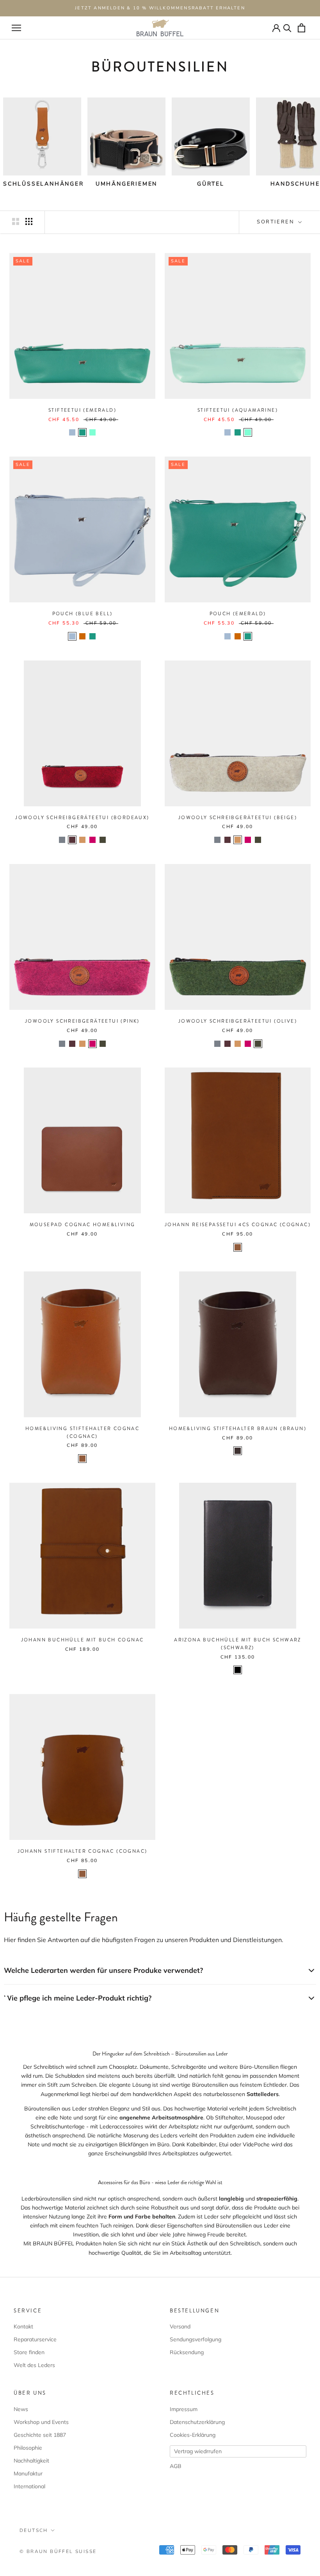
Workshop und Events (41, 2422)
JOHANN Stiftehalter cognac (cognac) (83, 1851)
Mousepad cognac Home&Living (83, 1225)
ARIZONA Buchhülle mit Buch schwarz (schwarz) (238, 1644)
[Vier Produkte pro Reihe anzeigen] (29, 221)
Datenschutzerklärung (197, 2422)
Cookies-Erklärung (193, 2435)
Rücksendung (187, 2352)
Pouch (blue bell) (83, 614)
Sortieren (277, 222)
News (21, 2409)
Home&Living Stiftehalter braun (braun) (238, 1429)
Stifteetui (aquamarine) (238, 410)
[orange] (82, 636)
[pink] (92, 840)
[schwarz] (238, 1670)
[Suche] (287, 28)
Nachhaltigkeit (31, 2461)
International (29, 2486)
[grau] (62, 840)
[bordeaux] (72, 840)
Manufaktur (28, 2473)
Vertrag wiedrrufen (198, 2451)
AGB (176, 2466)
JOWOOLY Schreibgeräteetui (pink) (82, 1021)
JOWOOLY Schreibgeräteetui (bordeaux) (82, 818)
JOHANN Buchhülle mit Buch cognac (83, 1640)
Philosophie (28, 2448)
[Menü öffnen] (16, 28)
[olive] (103, 840)
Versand (180, 2326)
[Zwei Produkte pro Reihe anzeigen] (16, 221)
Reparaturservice (35, 2339)
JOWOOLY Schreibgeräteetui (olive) (238, 1021)
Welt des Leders (34, 2365)
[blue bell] (72, 432)
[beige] (82, 840)
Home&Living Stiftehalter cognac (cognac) (82, 1432)
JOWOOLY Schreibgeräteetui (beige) (238, 818)
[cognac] (238, 1247)
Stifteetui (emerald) (82, 410)
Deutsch (34, 2530)
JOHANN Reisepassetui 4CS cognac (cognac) (238, 1225)
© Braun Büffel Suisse (58, 2551)
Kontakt (23, 2326)
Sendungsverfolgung (196, 2339)
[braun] (238, 1451)
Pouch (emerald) (238, 614)
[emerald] (82, 432)
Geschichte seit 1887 (40, 2435)
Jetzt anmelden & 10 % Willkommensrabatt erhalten (160, 8)
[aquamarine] (92, 432)
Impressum (184, 2409)
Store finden (29, 2352)
